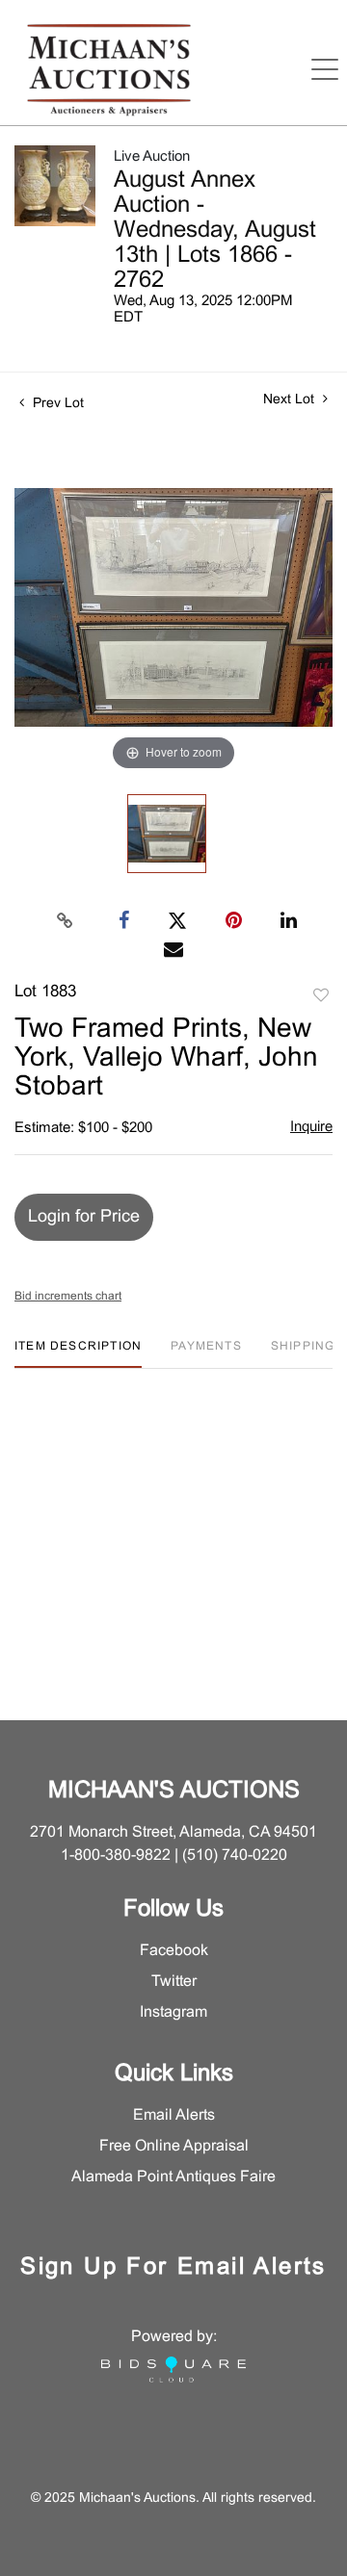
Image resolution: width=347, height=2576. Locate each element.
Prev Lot (56, 404)
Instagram (173, 2012)
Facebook (174, 1951)
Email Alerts (174, 2115)
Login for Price (84, 1217)
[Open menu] (325, 69)
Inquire (311, 1127)
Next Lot (291, 400)
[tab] (78, 1354)
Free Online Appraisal (174, 2146)
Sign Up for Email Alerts (173, 2268)
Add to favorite (321, 996)
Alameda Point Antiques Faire (173, 2177)
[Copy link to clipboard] (66, 921)
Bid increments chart (68, 1297)
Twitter (174, 1982)
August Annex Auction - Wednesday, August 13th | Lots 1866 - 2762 (215, 231)
